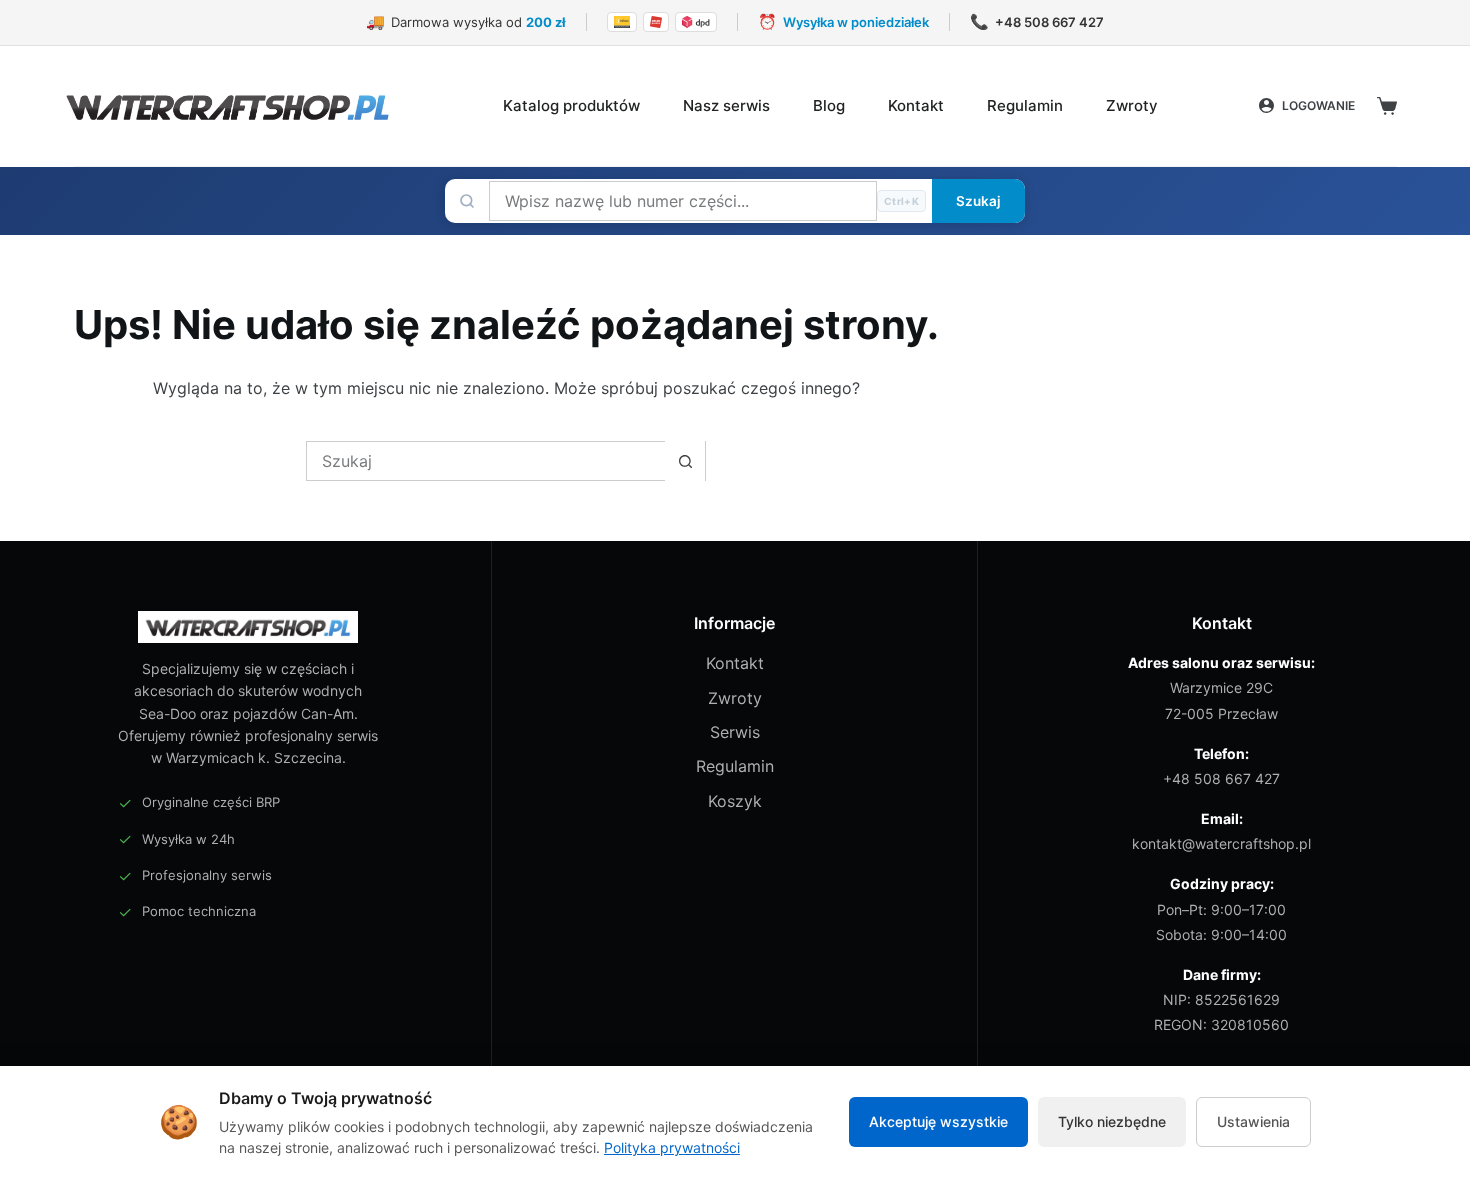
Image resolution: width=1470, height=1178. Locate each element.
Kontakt (916, 105)
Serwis (735, 732)
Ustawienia (1253, 1121)
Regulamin (1025, 105)
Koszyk (735, 801)
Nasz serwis (726, 105)
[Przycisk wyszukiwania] (685, 461)
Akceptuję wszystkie (938, 1121)
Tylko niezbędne (1112, 1121)
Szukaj (978, 201)
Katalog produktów (571, 105)
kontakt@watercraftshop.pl (1221, 843)
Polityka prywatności (672, 1147)
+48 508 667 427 (1221, 778)
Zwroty (1132, 105)
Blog (829, 105)
